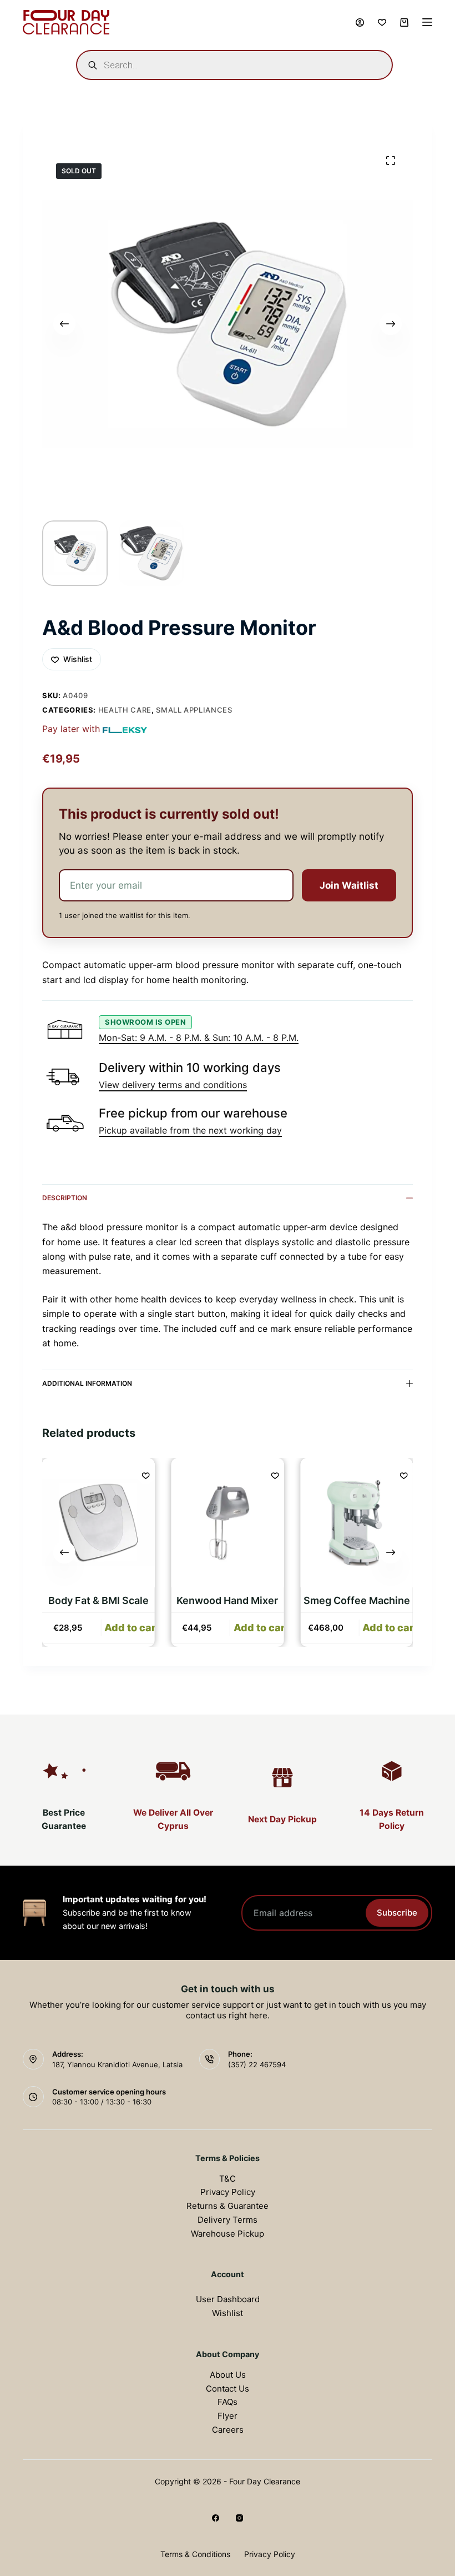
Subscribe (397, 1913)
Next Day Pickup (282, 1819)
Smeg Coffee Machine (357, 1600)
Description (65, 1198)
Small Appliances (194, 710)
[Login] (360, 22)
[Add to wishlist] (146, 1475)
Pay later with (71, 729)
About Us (228, 2375)
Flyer (228, 2416)
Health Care (125, 710)
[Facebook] (216, 2518)
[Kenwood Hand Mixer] (228, 1523)
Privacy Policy (228, 2192)
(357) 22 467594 (257, 2064)
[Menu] (427, 22)
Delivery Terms (228, 2220)
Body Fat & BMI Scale (98, 1600)
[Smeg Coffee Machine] (357, 1523)
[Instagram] (239, 2518)
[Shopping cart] (404, 22)
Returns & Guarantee (228, 2206)
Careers (228, 2430)
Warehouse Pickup (228, 2234)
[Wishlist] (382, 22)
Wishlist (228, 2313)
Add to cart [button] (132, 1628)
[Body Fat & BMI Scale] (98, 1523)
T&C (228, 2179)
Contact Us (228, 2389)
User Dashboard (228, 2299)
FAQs (228, 2402)
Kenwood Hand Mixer (227, 1600)
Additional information (87, 1383)
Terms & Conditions (195, 2554)
